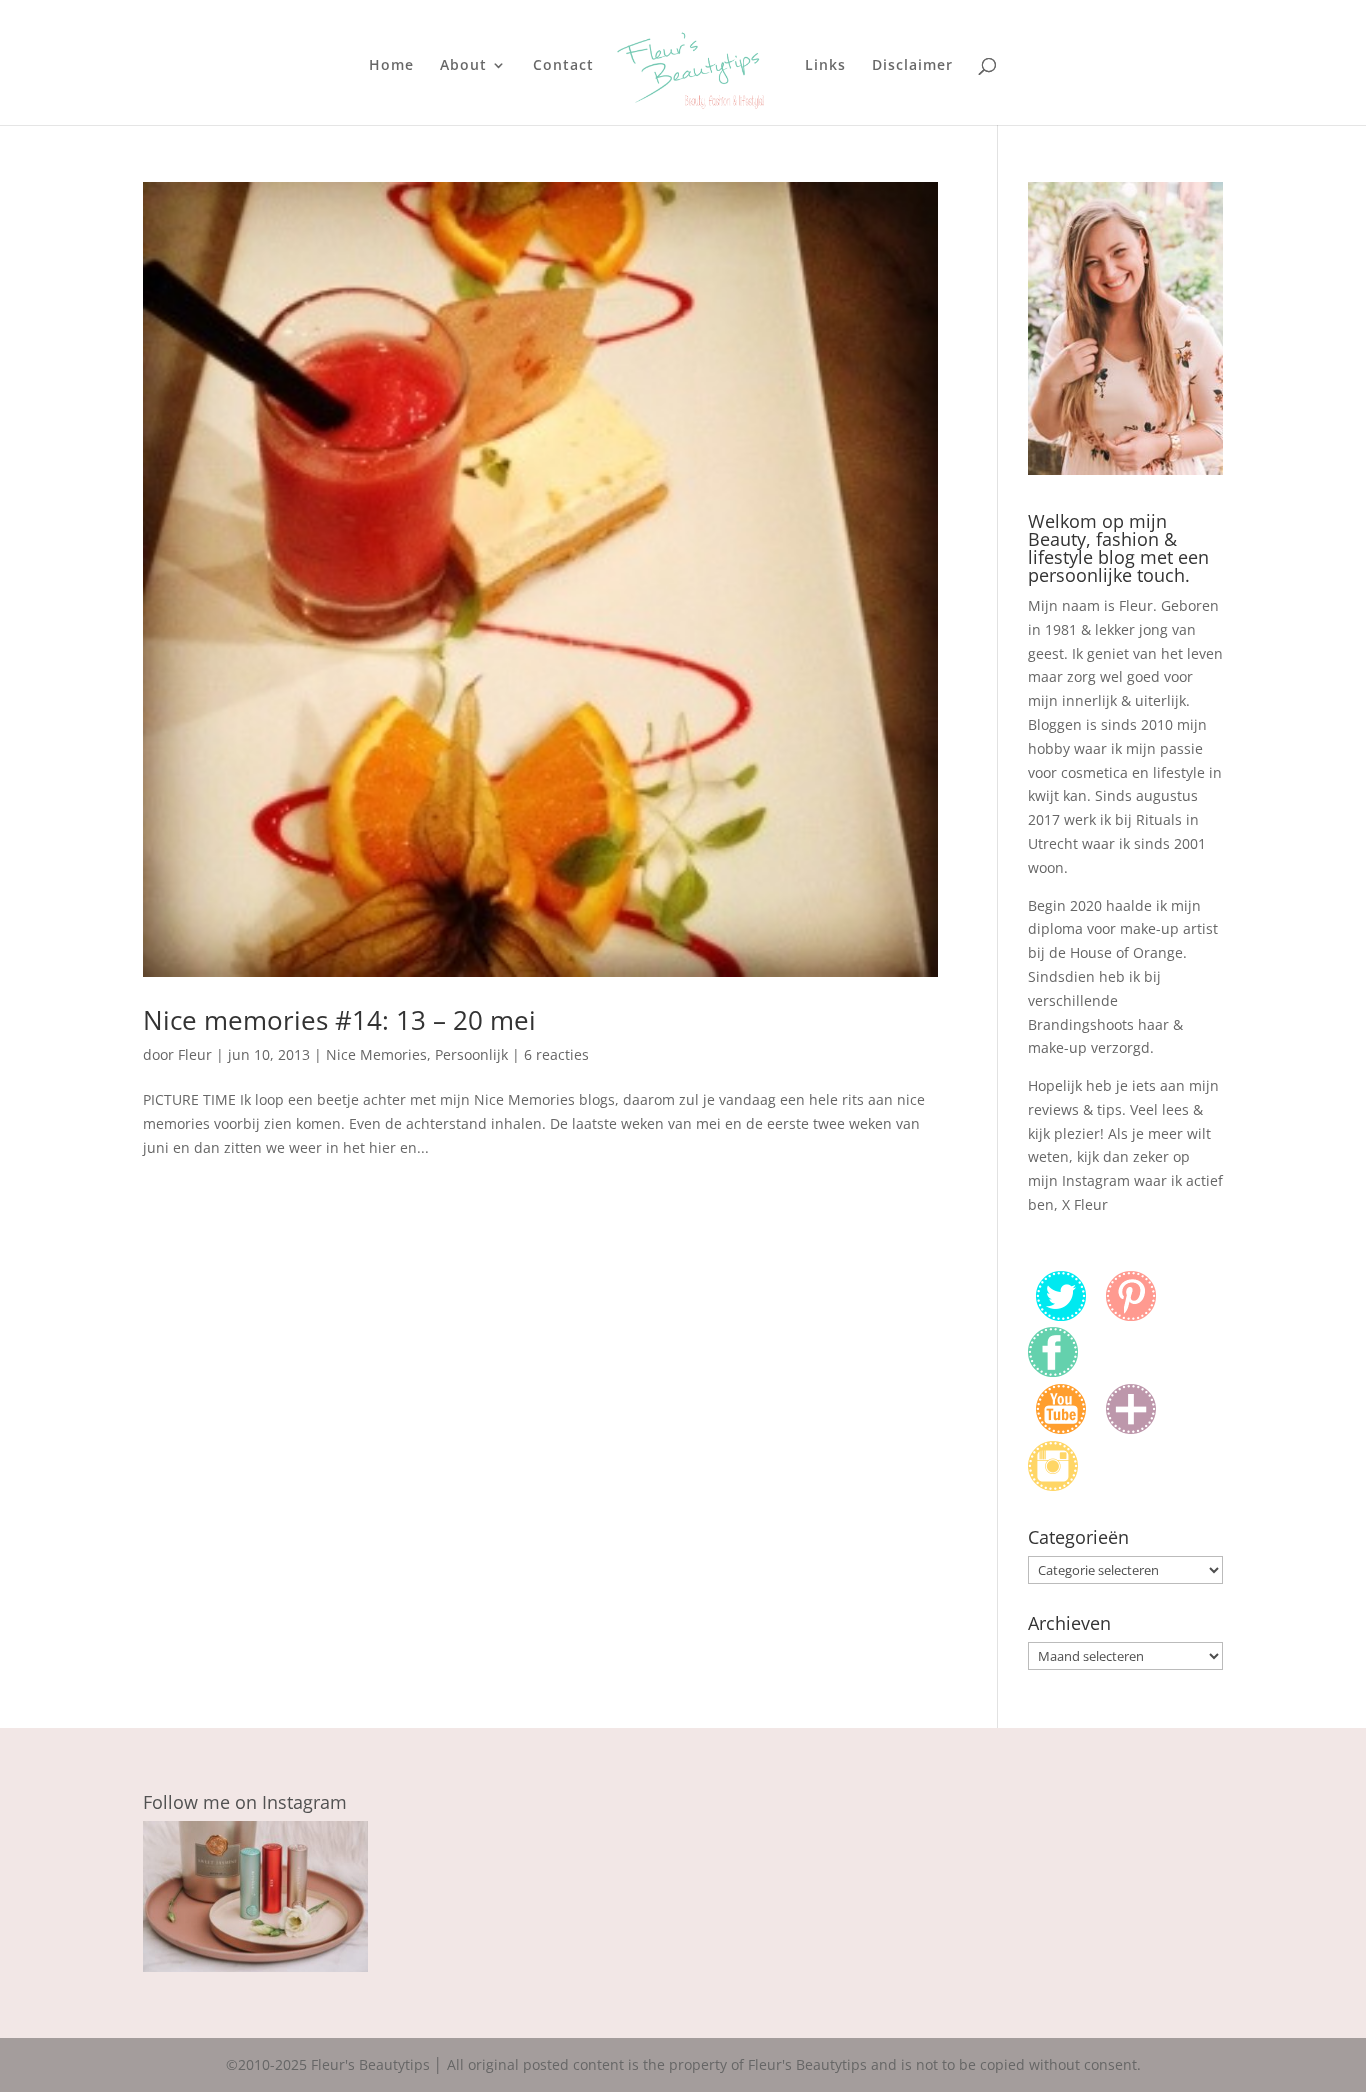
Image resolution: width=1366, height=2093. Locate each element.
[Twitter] (1061, 1315)
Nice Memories (376, 1054)
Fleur (195, 1054)
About (463, 66)
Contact (563, 66)
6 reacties (556, 1054)
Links (825, 66)
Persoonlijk (471, 1054)
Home (391, 66)
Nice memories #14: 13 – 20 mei (339, 1020)
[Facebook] (1053, 1371)
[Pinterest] (1131, 1315)
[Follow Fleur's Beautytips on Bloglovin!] (1131, 1428)
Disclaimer (912, 66)
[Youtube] (1061, 1428)
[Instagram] (1053, 1485)
